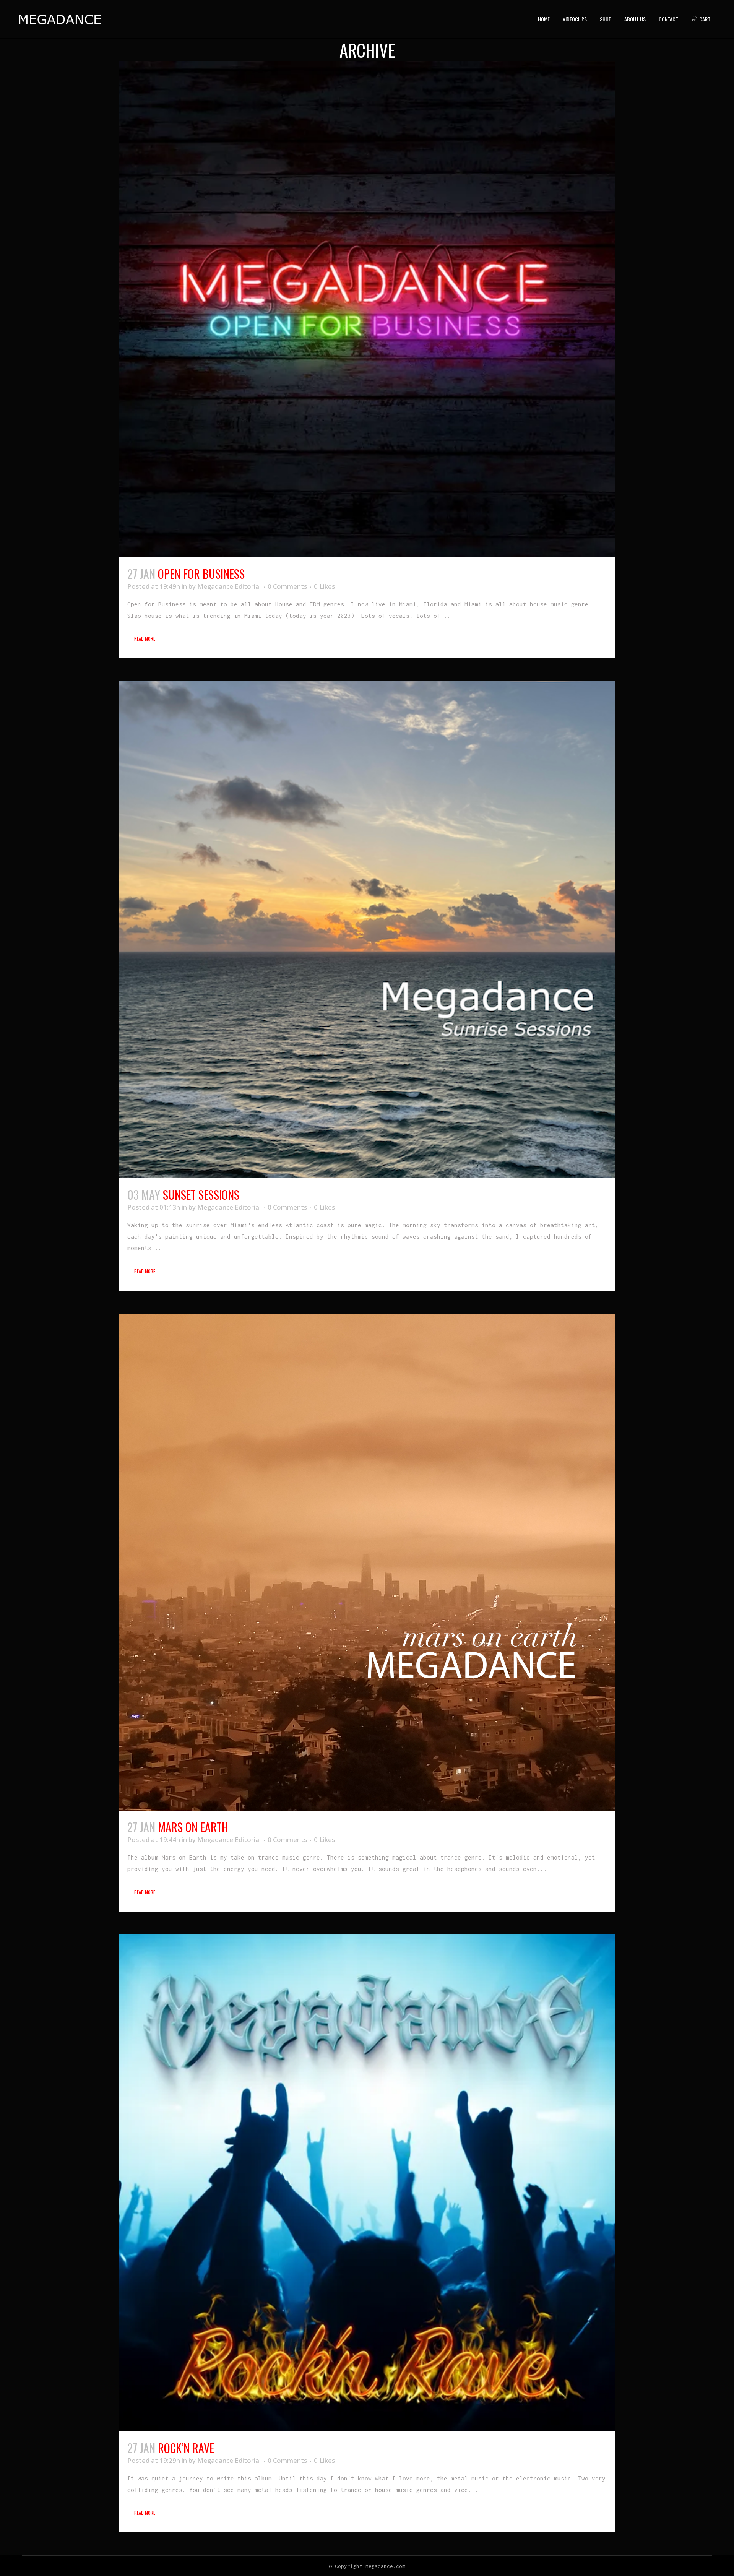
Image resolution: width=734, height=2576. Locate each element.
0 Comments (287, 586)
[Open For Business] (367, 309)
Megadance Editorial (229, 586)
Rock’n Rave (186, 2448)
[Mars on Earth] (367, 1562)
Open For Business (201, 574)
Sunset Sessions (201, 1195)
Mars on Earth (193, 1827)
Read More (145, 639)
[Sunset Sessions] (367, 930)
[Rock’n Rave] (367, 2183)
